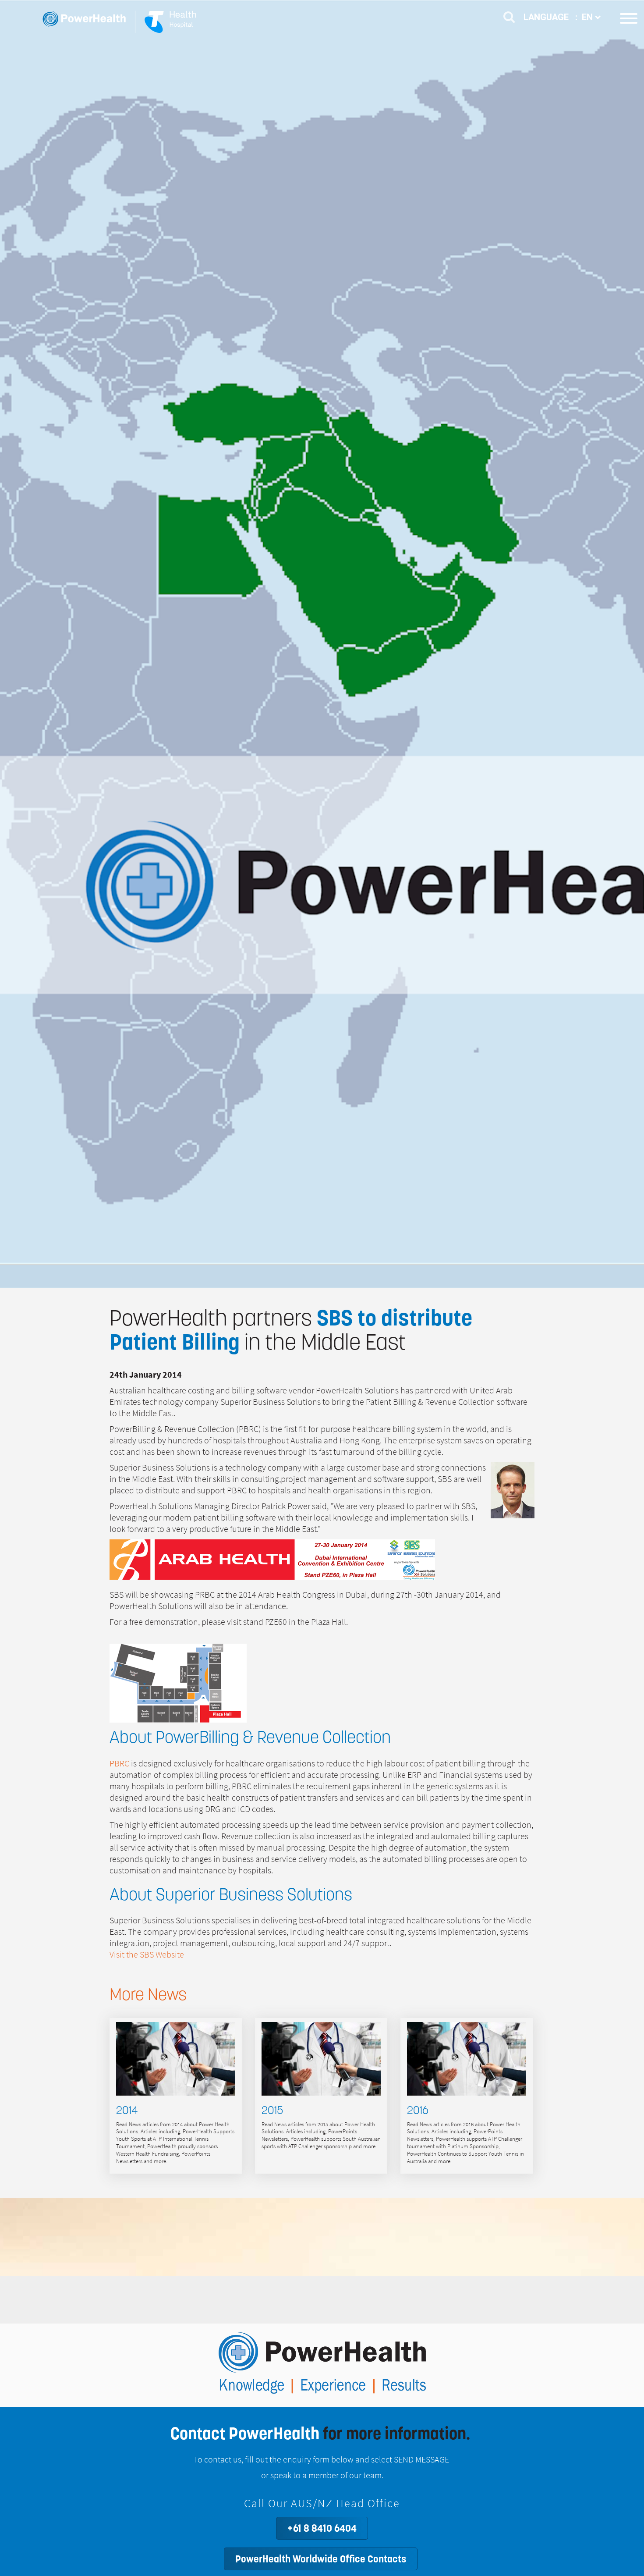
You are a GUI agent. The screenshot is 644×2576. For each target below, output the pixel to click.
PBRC (119, 1764)
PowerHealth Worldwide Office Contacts (321, 2559)
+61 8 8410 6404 (322, 2528)
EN (588, 17)
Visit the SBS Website (147, 1955)
